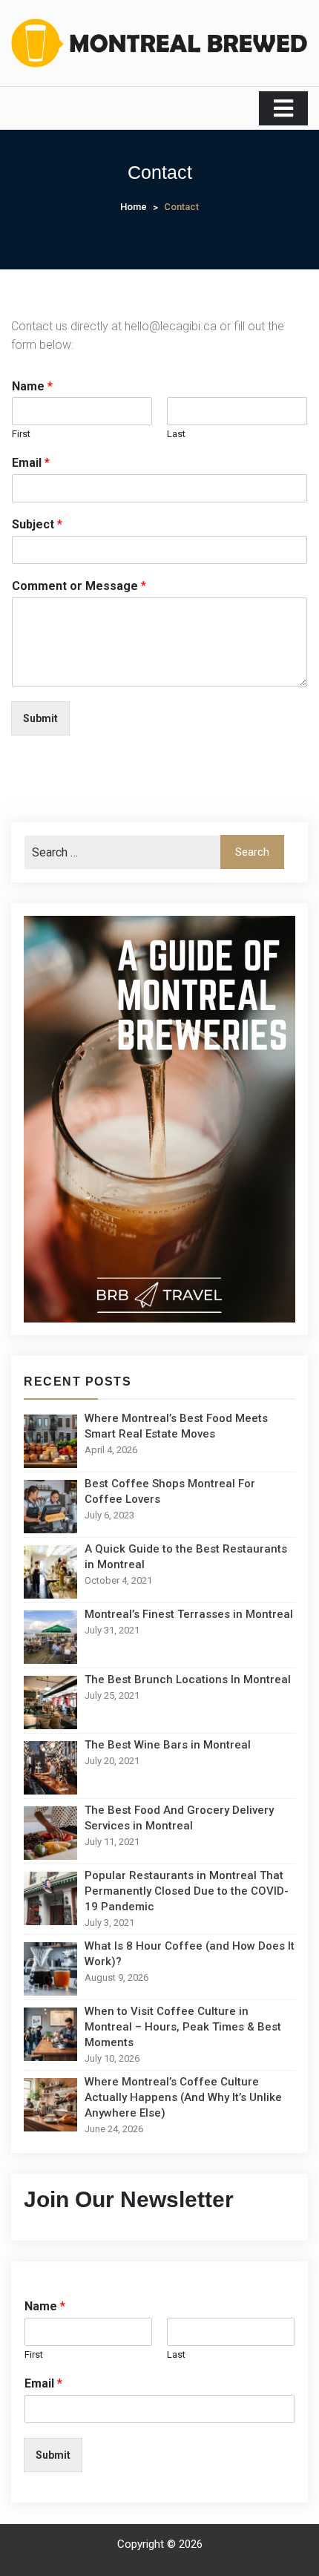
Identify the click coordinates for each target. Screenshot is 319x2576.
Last (176, 434)
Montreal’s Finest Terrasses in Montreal (189, 1614)
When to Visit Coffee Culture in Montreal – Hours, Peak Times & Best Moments (183, 2027)
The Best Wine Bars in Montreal (168, 1745)
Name (32, 386)
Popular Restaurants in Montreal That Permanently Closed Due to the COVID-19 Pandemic (187, 1891)
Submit (40, 718)
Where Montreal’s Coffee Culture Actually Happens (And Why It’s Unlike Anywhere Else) (183, 2097)
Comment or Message (79, 586)
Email (31, 463)
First (21, 434)
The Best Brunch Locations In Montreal (188, 1679)
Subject (37, 524)
